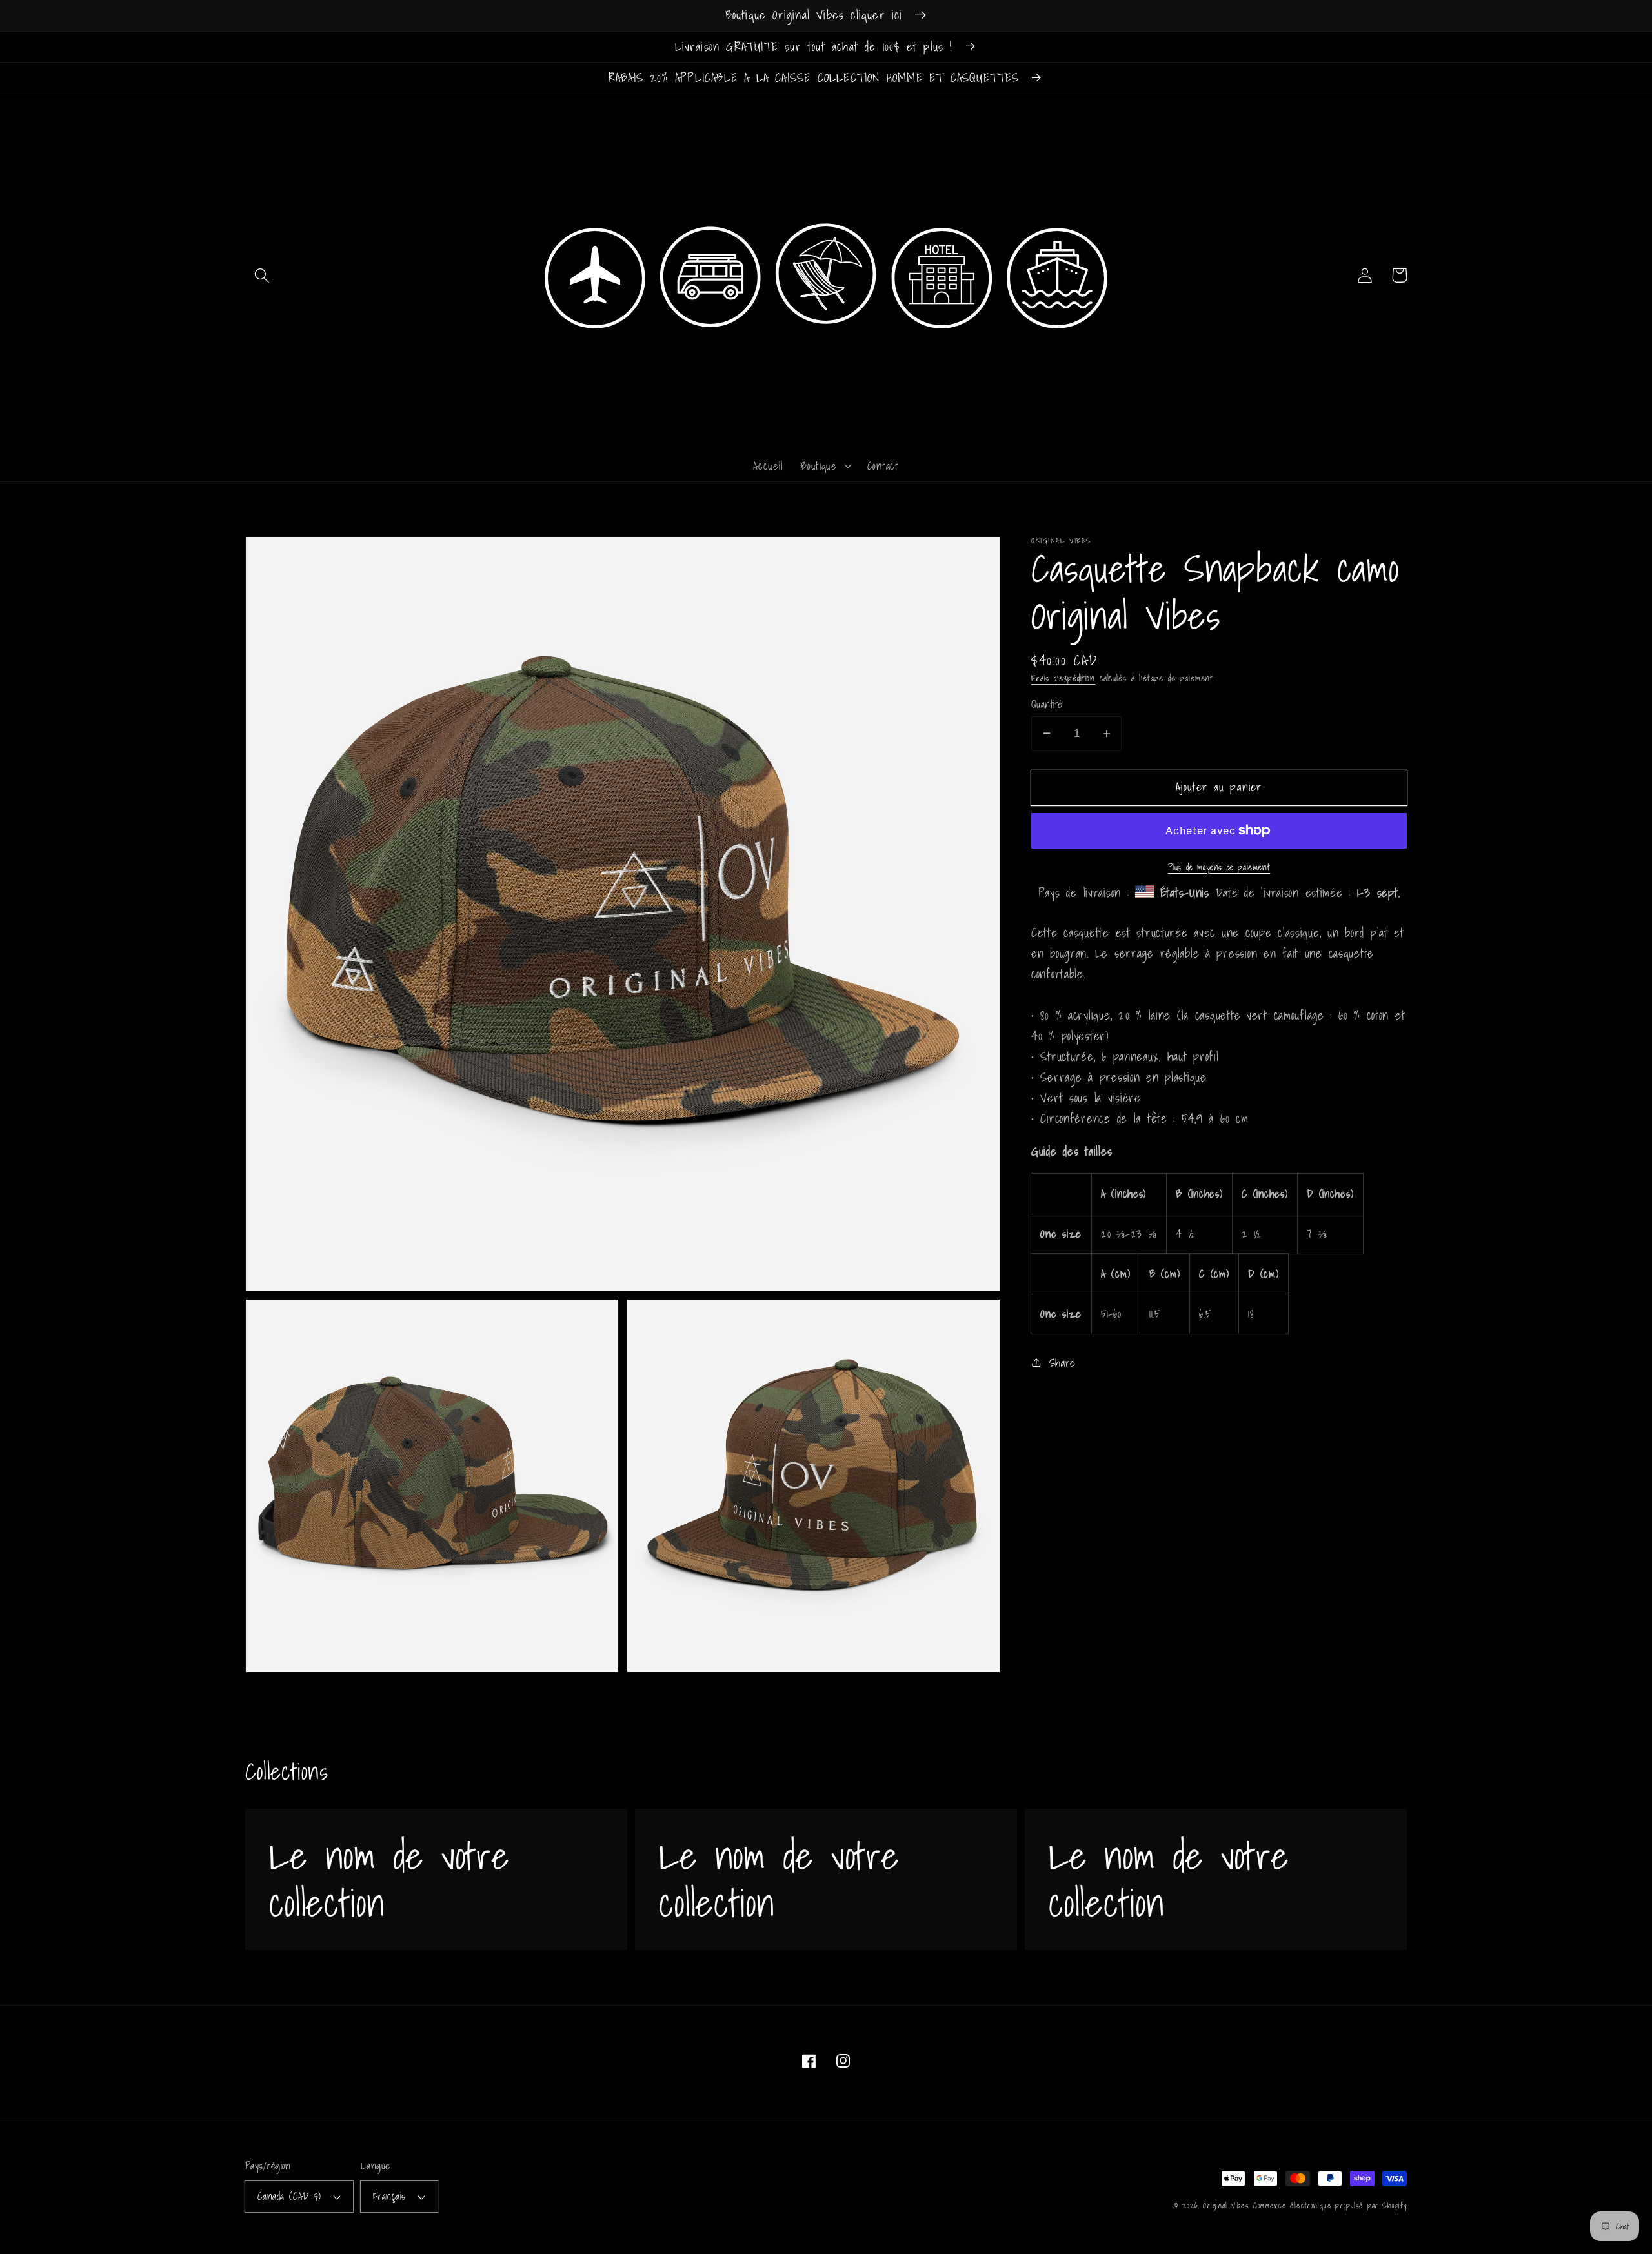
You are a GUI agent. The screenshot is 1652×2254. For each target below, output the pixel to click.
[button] (262, 275)
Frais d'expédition (1063, 678)
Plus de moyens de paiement (1219, 867)
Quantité (1047, 704)
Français (389, 2196)
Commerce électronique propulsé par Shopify (1330, 2205)
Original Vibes (1226, 2205)
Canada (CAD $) (289, 2196)
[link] (436, 1879)
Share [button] (1063, 1362)
